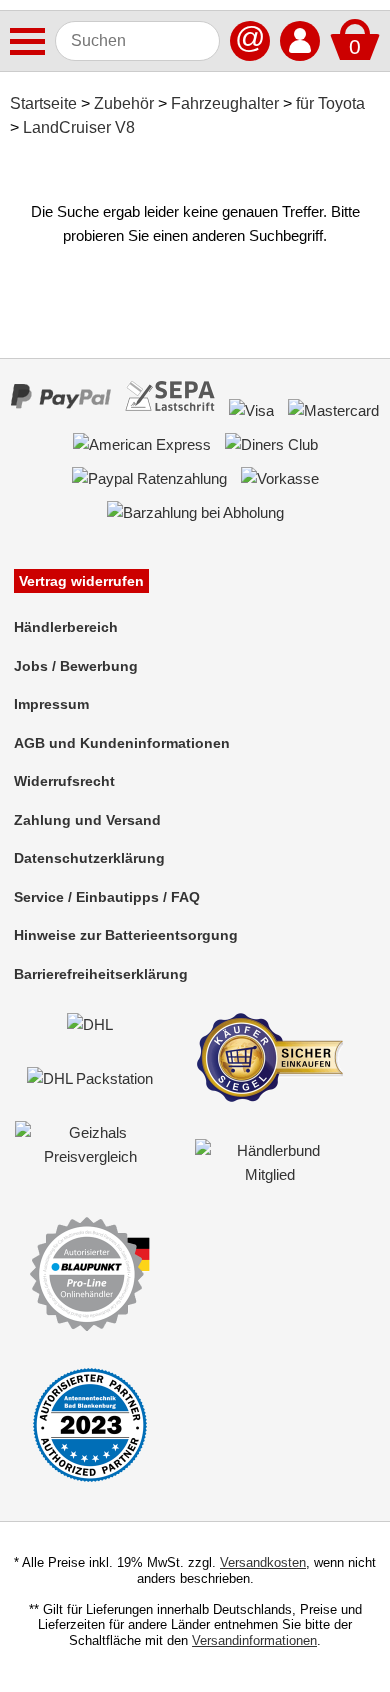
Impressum (51, 704)
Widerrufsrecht (64, 781)
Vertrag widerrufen (81, 581)
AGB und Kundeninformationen (122, 743)
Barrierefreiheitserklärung (101, 974)
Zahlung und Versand (87, 820)
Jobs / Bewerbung (76, 666)
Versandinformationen (254, 1640)
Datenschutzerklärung (89, 858)
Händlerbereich (66, 627)
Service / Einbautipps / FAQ (107, 897)
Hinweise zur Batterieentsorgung (126, 935)
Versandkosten (263, 1562)
